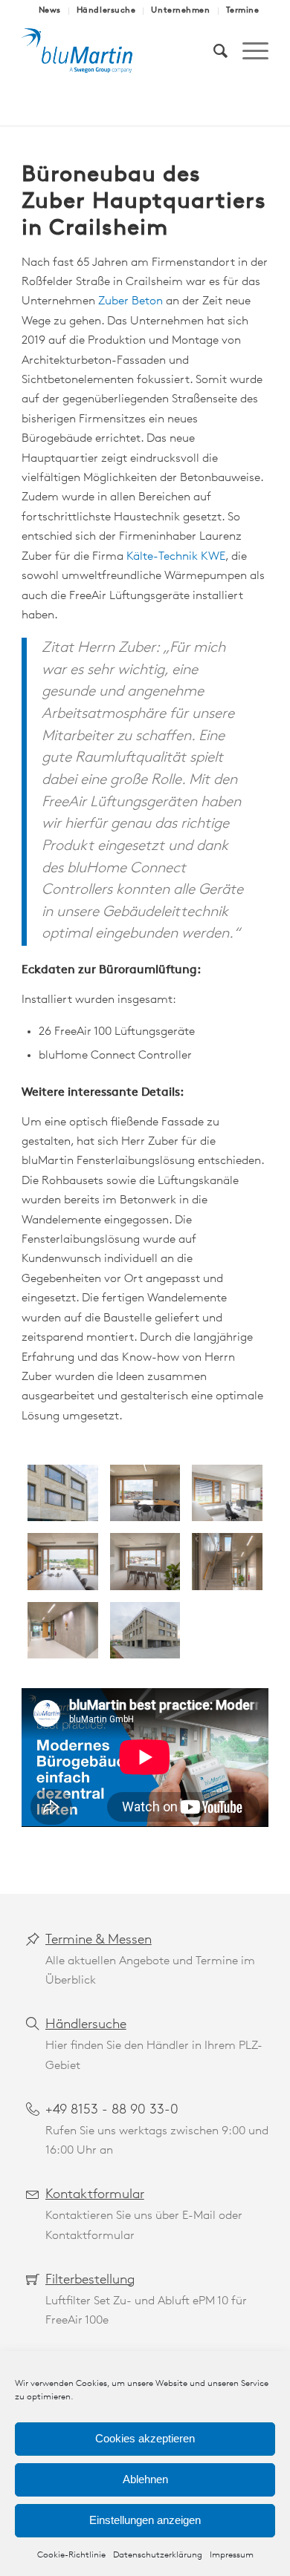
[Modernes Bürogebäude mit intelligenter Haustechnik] (227, 1561)
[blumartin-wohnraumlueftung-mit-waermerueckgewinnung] (120, 51)
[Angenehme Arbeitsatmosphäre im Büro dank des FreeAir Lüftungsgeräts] (227, 1493)
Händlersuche (106, 11)
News (50, 11)
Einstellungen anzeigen (145, 2520)
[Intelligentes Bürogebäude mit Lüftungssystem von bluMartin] (145, 1630)
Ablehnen (145, 2479)
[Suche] (213, 51)
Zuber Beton (130, 301)
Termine (243, 11)
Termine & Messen (99, 1941)
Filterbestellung (90, 2281)
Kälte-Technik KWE (176, 557)
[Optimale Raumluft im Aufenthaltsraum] (145, 1561)
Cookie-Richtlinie (71, 2555)
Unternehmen (180, 11)
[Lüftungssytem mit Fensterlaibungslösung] (62, 1493)
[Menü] (248, 51)
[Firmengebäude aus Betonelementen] (62, 1630)
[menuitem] (50, 11)
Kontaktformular (95, 2195)
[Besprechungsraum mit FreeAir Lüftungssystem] (145, 1493)
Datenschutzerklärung (158, 2555)
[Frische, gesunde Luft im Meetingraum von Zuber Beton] (62, 1561)
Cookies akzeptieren (145, 2438)
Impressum (232, 2555)
